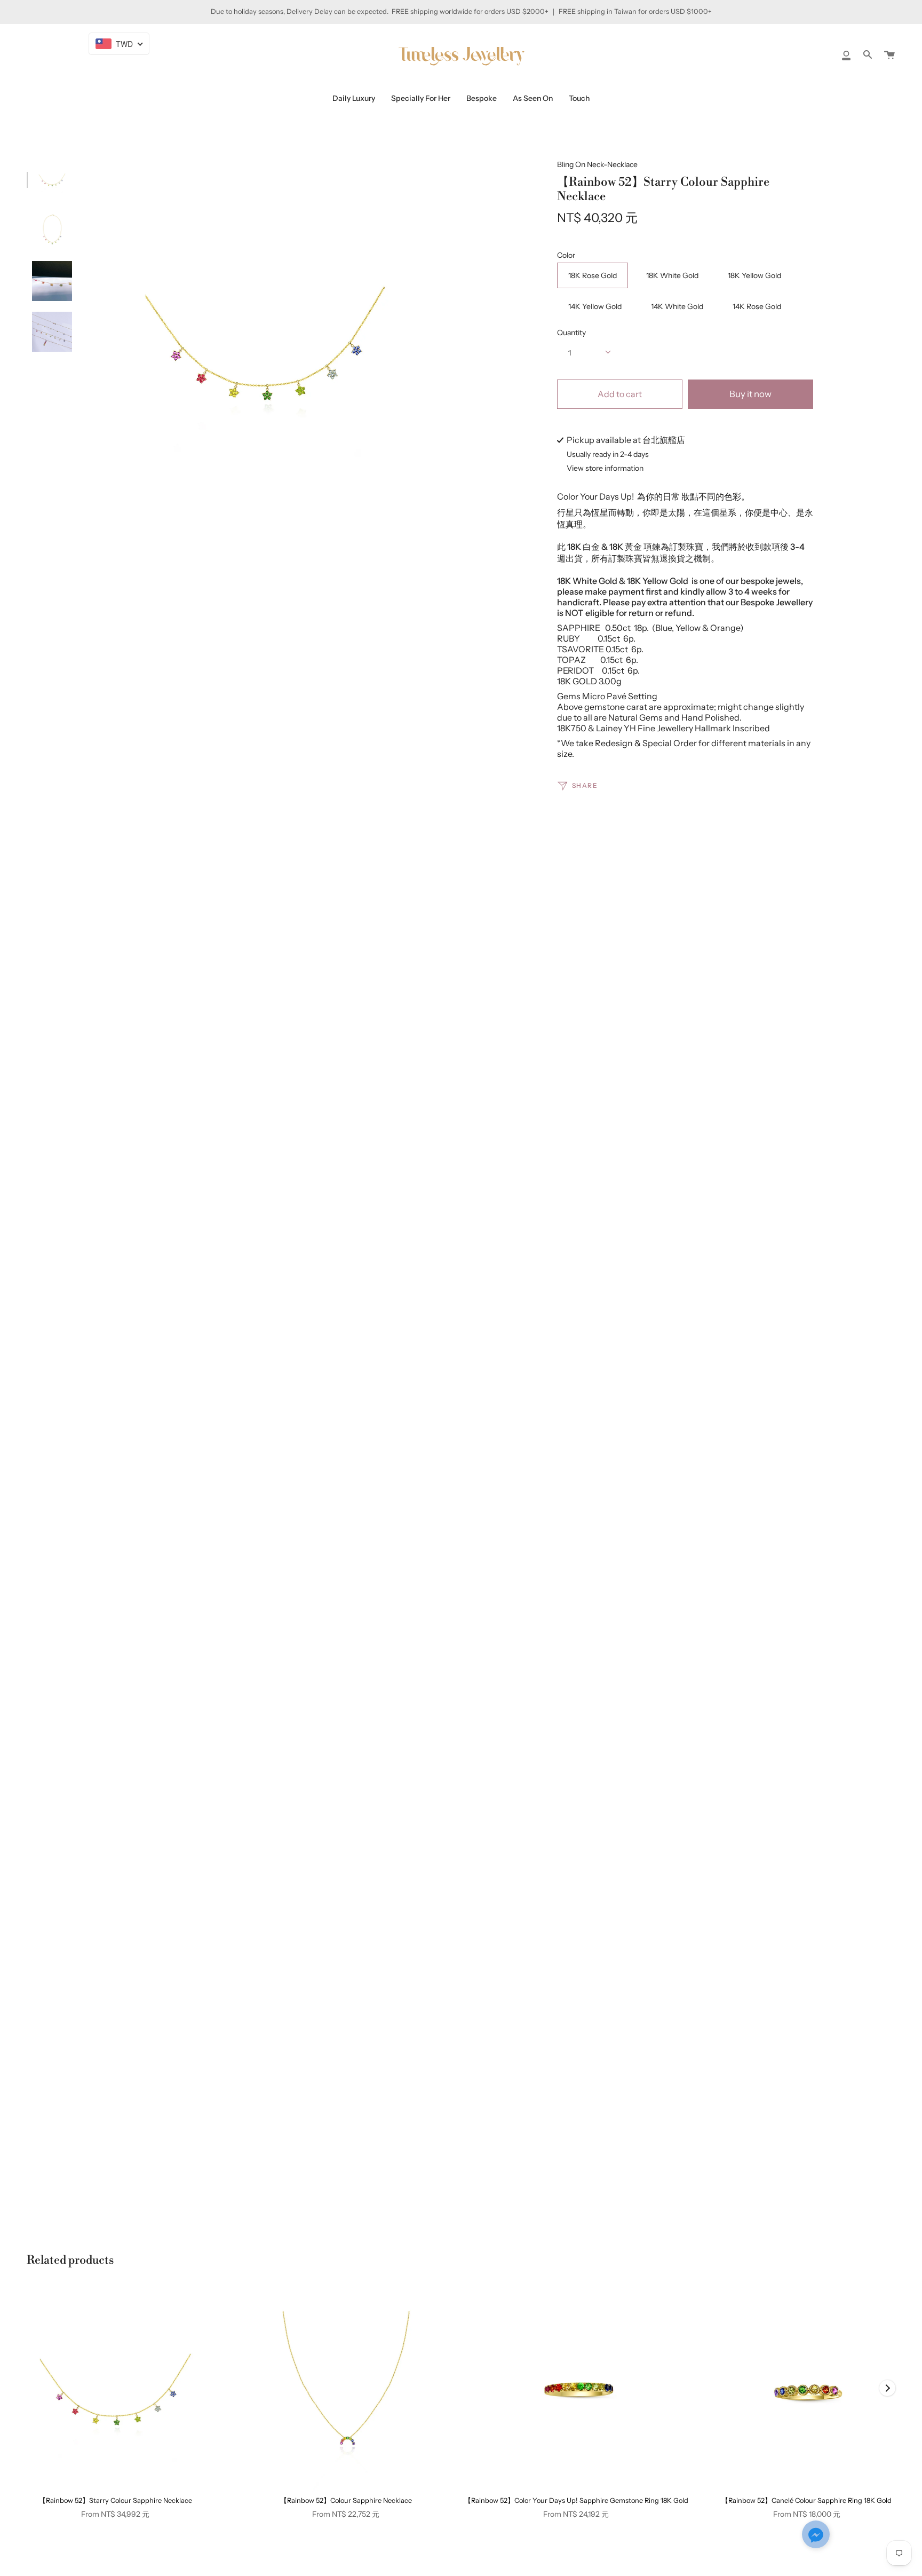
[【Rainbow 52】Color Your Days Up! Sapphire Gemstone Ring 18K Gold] (577, 2389)
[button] (816, 2535)
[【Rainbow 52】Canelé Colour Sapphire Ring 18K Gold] (806, 2389)
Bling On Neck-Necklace (597, 164)
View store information (605, 469)
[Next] (887, 2388)
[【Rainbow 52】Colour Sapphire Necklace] (346, 2389)
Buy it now (750, 394)
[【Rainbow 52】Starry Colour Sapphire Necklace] (116, 2389)
